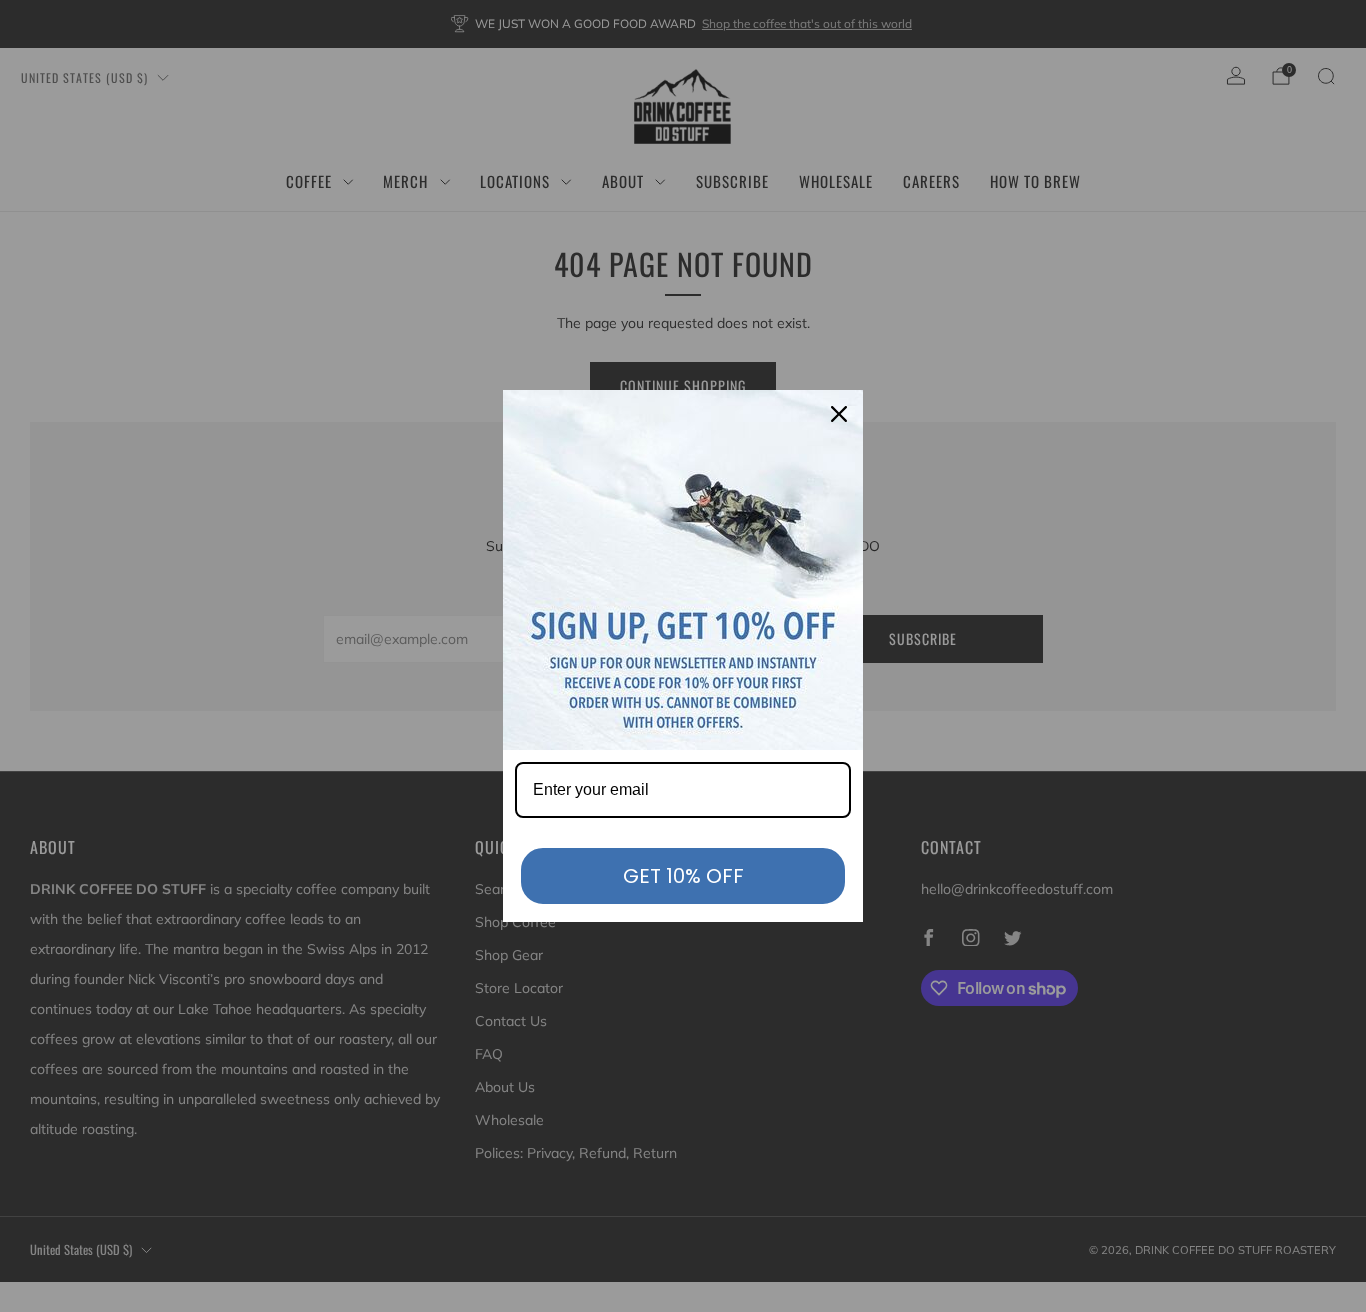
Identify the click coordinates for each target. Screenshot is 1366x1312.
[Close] (839, 414)
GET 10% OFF (683, 876)
